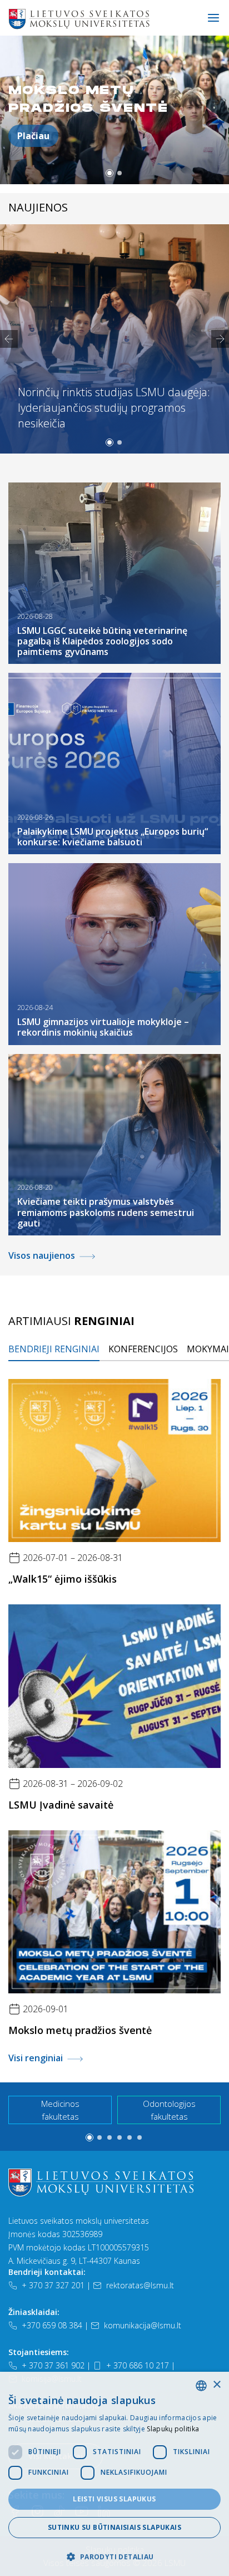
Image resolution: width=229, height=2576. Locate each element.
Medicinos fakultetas (60, 2110)
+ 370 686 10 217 (138, 2365)
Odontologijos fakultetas (169, 2110)
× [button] (216, 2385)
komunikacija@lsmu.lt (143, 2325)
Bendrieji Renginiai (54, 1349)
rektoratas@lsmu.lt (140, 2285)
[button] (109, 173)
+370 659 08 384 (52, 2325)
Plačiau (33, 136)
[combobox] (201, 2386)
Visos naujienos (42, 1255)
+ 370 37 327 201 (53, 2285)
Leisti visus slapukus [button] (114, 2499)
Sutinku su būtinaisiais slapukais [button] (114, 2527)
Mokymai (208, 1349)
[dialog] (114, 2474)
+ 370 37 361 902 (53, 2365)
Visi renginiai (36, 2058)
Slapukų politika (173, 2429)
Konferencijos (143, 1349)
